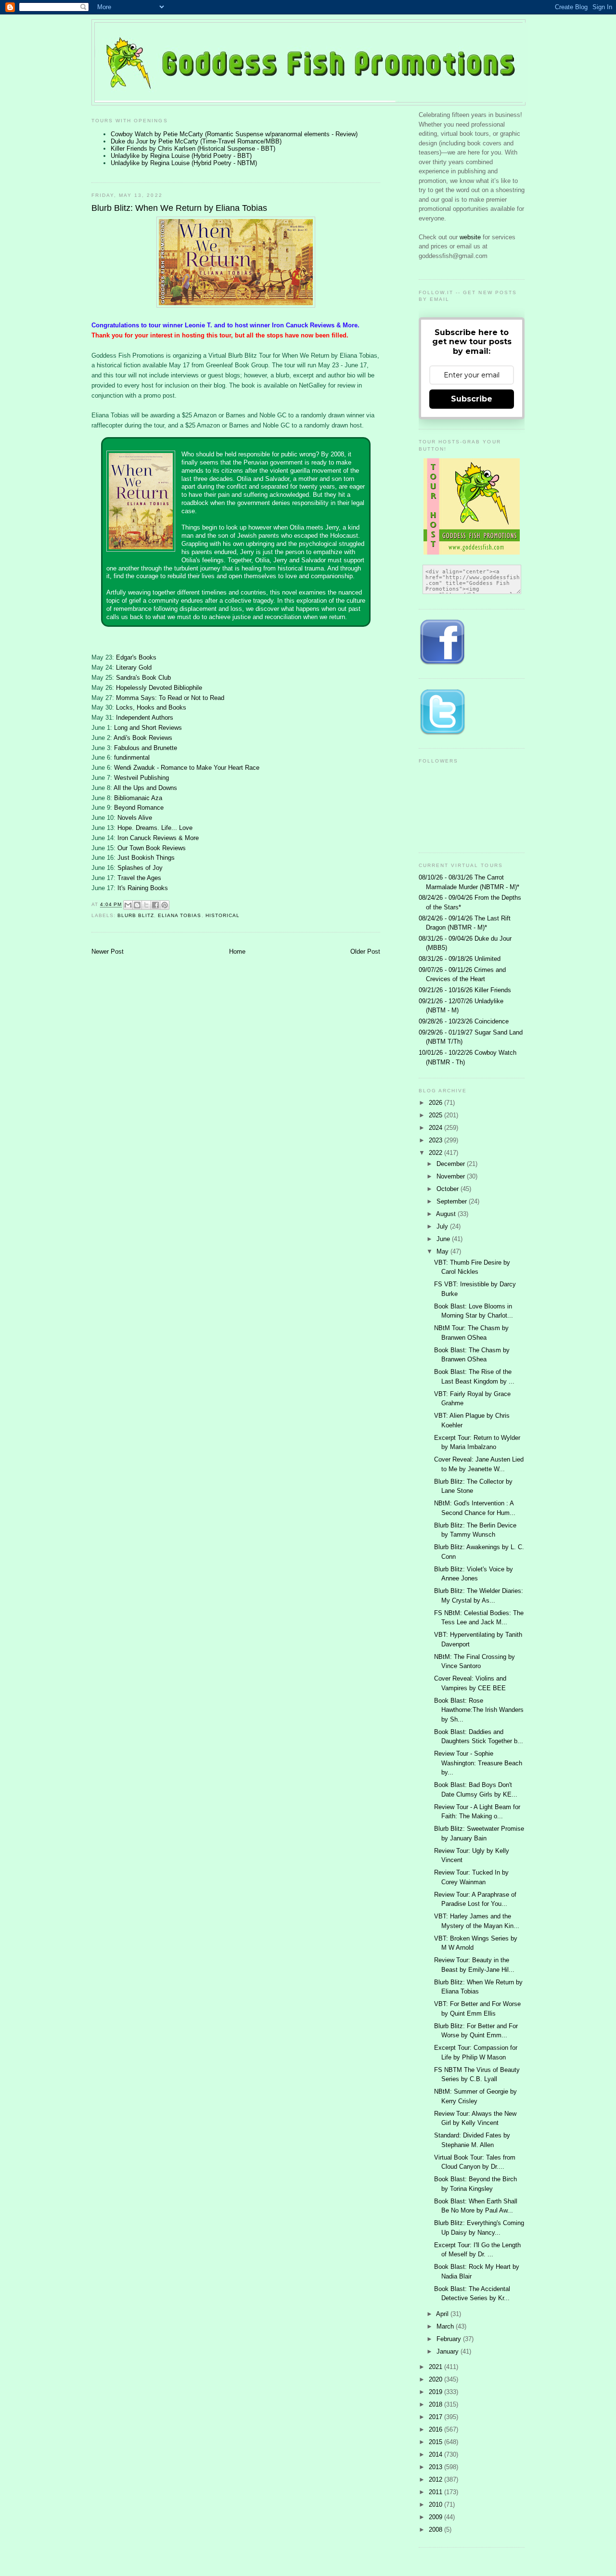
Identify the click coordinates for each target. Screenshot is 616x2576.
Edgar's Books (136, 657)
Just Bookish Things (146, 858)
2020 (436, 2379)
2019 (436, 2392)
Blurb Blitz (136, 915)
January (449, 2351)
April (443, 2314)
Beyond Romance (139, 808)
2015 (436, 2442)
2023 (436, 1140)
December (452, 1164)
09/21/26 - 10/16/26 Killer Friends (465, 990)
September (453, 1201)
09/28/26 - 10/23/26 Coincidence (464, 1021)
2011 (436, 2492)
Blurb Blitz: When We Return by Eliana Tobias (179, 208)
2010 (436, 2505)
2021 (436, 2367)
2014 (436, 2454)
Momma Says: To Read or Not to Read (170, 698)
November (452, 1176)
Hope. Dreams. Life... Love (155, 828)
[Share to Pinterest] (165, 905)
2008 (436, 2530)
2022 (436, 1153)
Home (237, 951)
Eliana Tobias (180, 915)
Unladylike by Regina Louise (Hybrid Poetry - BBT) (181, 156)
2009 (436, 2517)
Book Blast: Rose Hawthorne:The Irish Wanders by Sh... (479, 1710)
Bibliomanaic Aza (138, 798)
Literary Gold (134, 667)
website (471, 237)
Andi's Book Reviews (143, 738)
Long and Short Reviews (148, 728)
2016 (436, 2429)
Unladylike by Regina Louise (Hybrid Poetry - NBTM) (184, 163)
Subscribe (472, 399)
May (443, 1251)
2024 (436, 1128)
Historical (223, 915)
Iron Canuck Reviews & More (158, 838)
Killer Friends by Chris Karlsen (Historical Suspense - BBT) (193, 149)
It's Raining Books (143, 888)
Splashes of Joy (140, 868)
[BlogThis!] (137, 905)
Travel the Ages (139, 878)
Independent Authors (145, 718)
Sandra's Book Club (143, 678)
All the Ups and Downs (145, 788)
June (444, 1239)
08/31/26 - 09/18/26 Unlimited (460, 959)
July (443, 1226)
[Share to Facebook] (155, 905)
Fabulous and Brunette (146, 748)
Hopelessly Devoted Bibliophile (159, 688)
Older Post (365, 951)
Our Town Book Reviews (152, 848)
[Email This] (128, 905)
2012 (436, 2479)
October (449, 1189)
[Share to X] (146, 905)
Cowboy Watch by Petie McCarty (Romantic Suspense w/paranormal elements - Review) (234, 134)
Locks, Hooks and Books (151, 707)
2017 (436, 2417)
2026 (436, 1103)
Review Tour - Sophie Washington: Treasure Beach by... (478, 1763)
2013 (436, 2467)
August (447, 1214)
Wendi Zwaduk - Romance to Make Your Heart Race (187, 768)
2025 (436, 1115)
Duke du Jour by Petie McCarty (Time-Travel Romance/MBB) (196, 141)
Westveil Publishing (141, 778)
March (446, 2326)
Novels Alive (135, 818)
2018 (436, 2404)
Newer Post (108, 951)
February (450, 2339)
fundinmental (132, 757)
